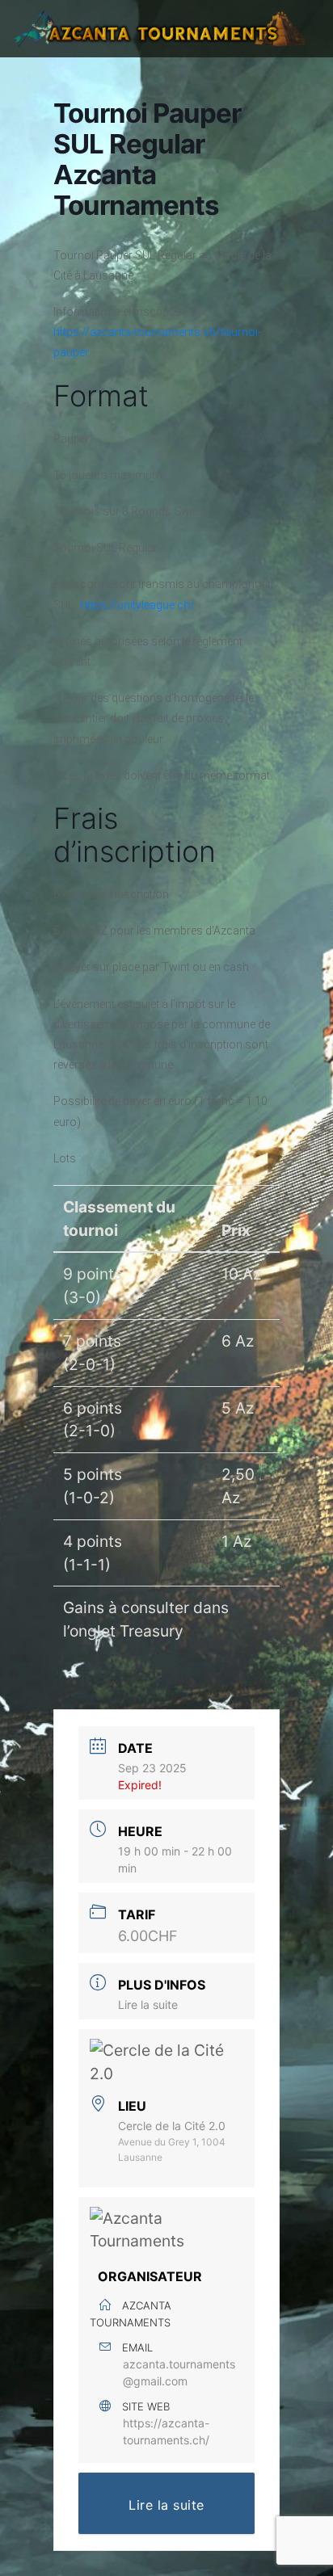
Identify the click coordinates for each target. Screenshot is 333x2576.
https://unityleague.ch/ (138, 605)
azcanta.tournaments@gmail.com (179, 2372)
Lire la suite (148, 2004)
